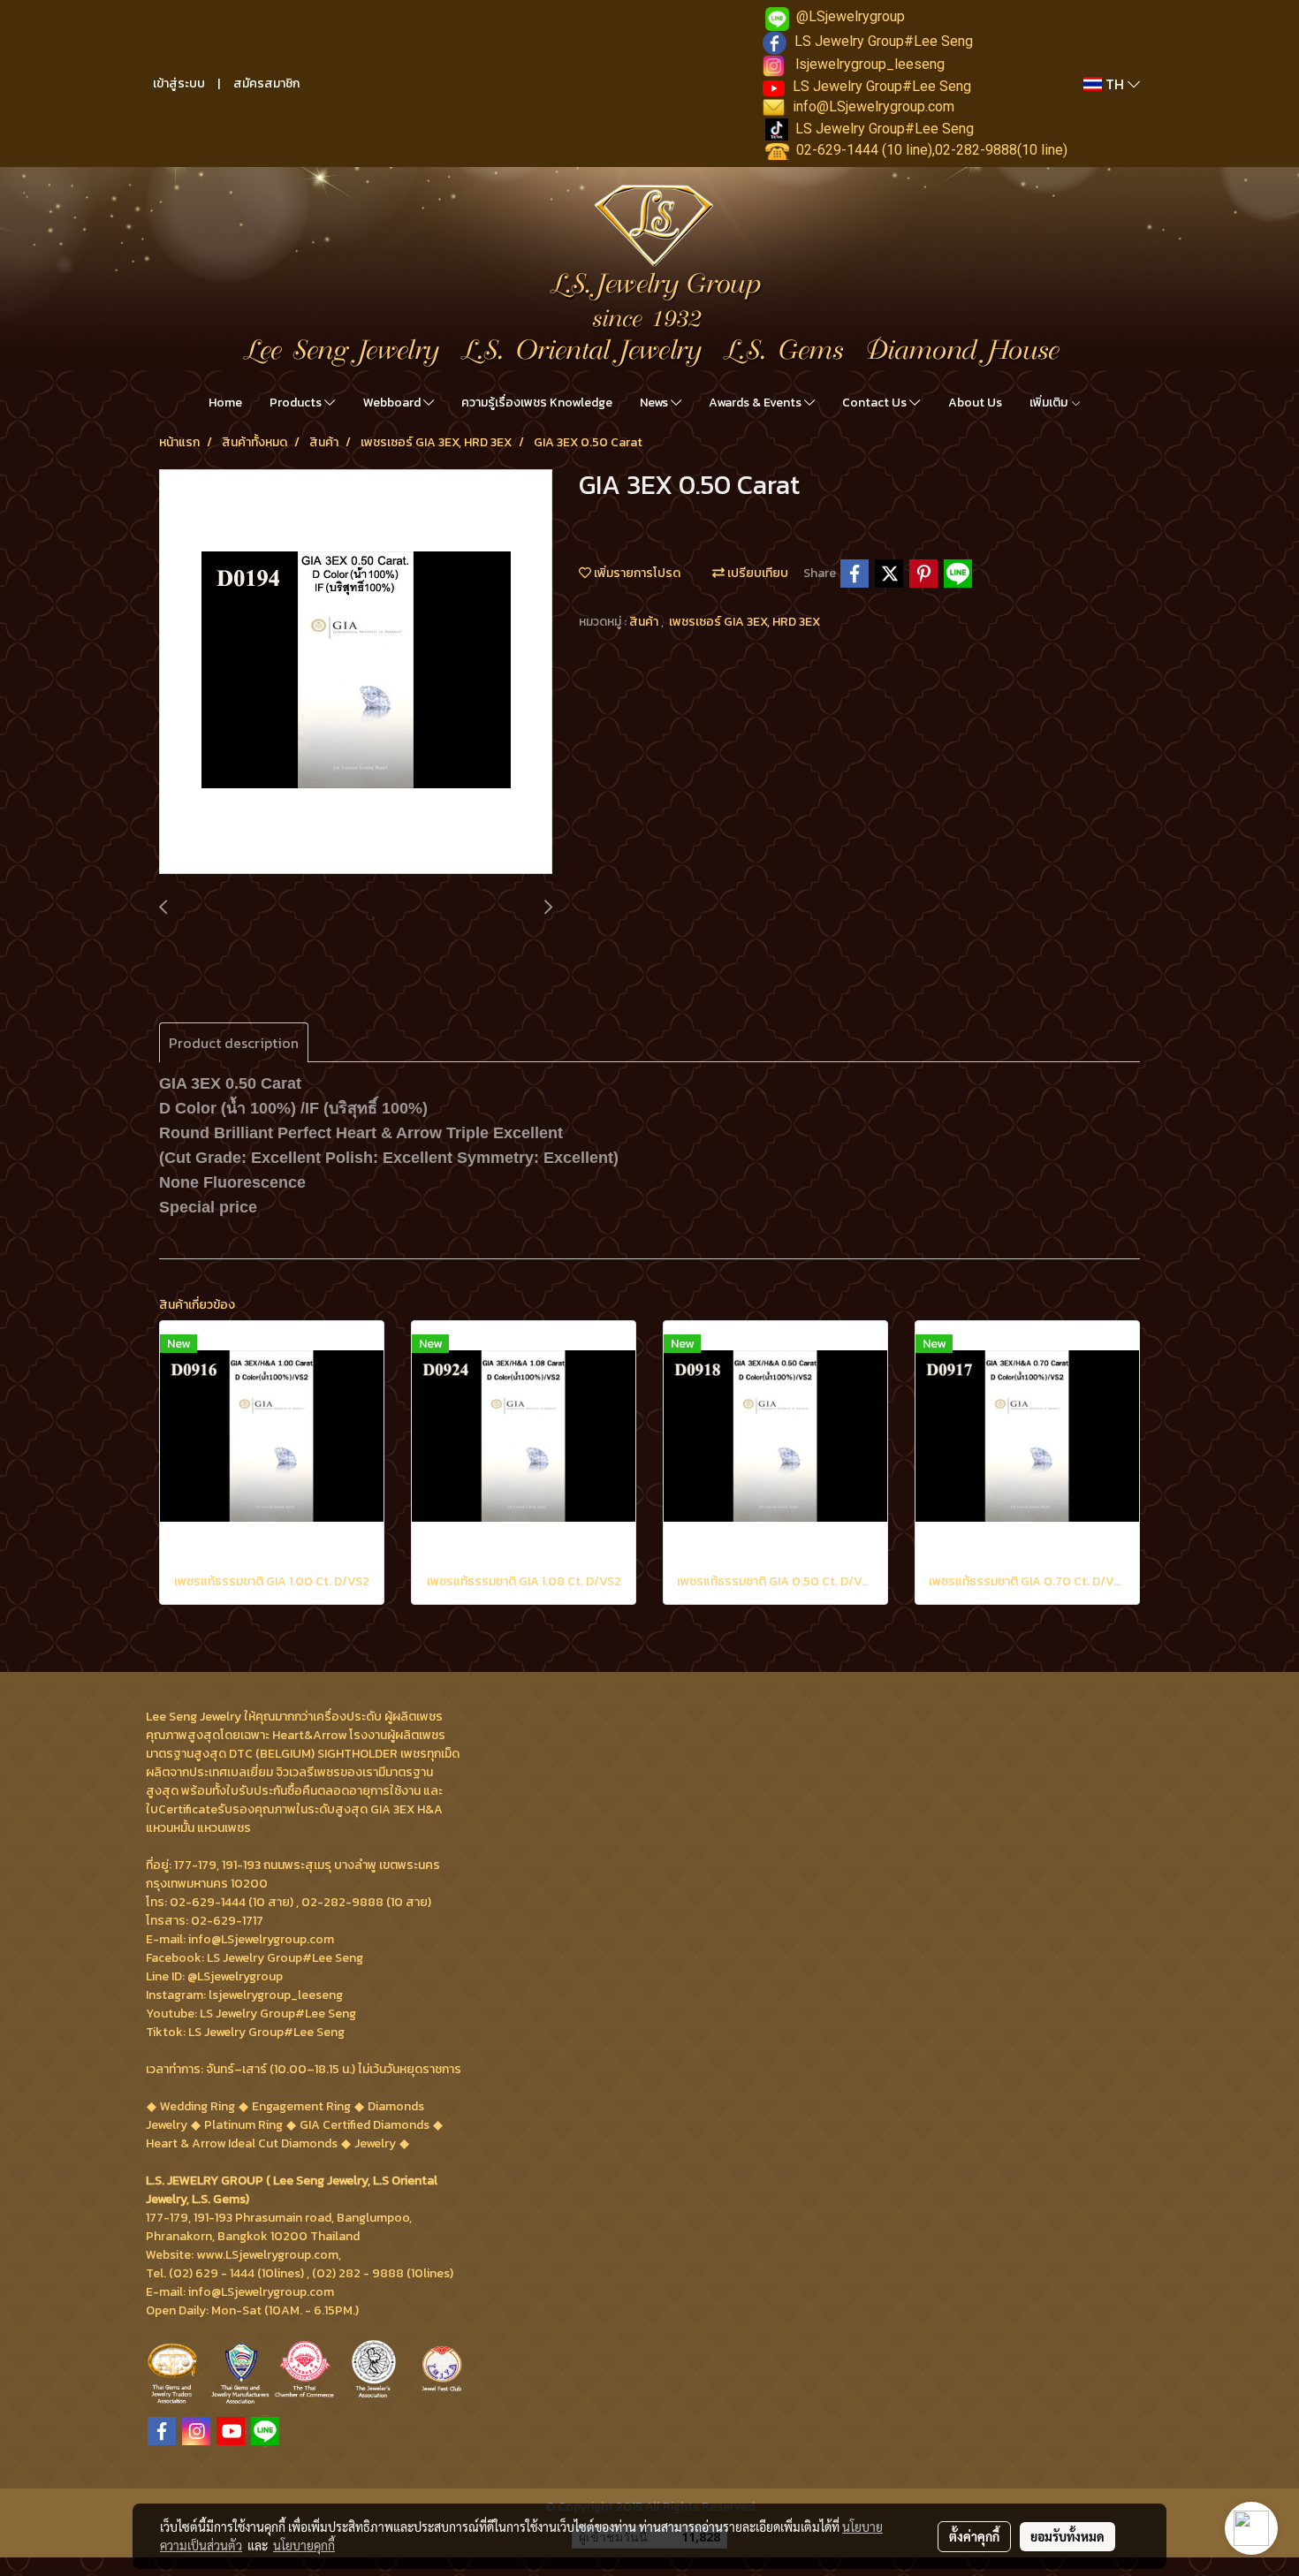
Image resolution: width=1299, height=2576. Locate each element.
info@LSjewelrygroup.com (874, 106)
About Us (975, 403)
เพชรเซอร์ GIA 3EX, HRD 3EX (744, 622)
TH (1115, 84)
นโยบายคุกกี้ (304, 2545)
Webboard (393, 403)
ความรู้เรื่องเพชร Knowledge (537, 403)
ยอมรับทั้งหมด (1067, 2536)
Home (225, 403)
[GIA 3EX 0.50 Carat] (356, 672)
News (655, 403)
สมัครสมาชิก (266, 84)
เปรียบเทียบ (756, 573)
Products (297, 403)
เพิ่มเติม (1050, 403)
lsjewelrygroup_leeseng (870, 64)
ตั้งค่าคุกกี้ (974, 2536)
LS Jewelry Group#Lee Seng (884, 41)
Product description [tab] (234, 1043)
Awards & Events (756, 403)
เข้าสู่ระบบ (179, 84)
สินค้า (645, 622)
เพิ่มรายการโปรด (636, 573)
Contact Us (876, 403)
